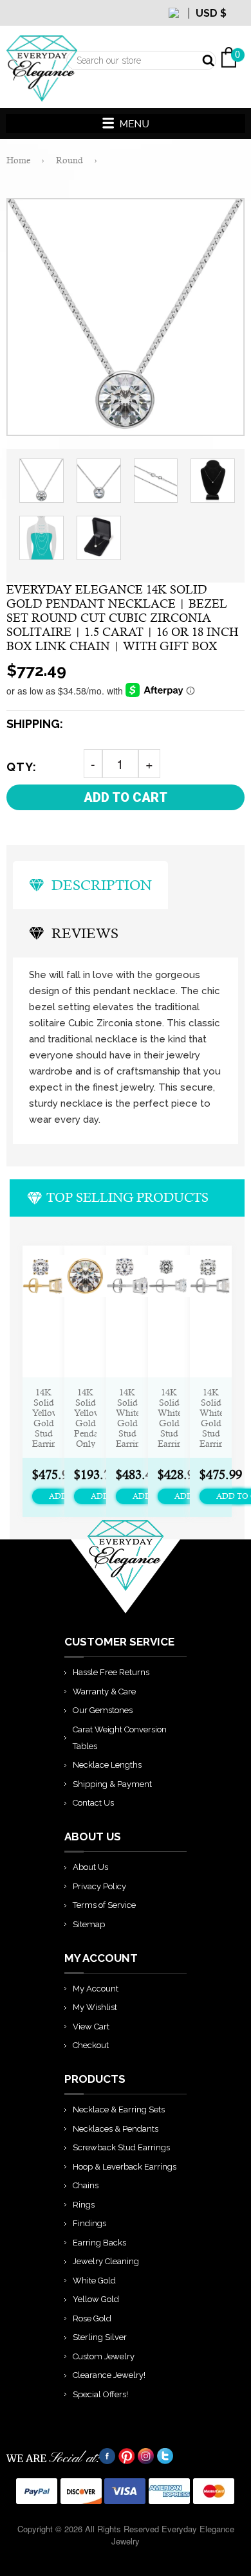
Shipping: (35, 724)
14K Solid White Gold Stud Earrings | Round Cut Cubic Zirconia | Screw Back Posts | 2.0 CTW (211, 1418)
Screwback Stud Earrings (121, 2147)
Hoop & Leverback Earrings (125, 2167)
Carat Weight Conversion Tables (120, 1738)
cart (238, 26)
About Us (90, 1867)
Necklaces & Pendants (116, 2129)
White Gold (94, 2281)
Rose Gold (92, 2318)
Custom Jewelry (104, 2356)
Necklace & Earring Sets (119, 2109)
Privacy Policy (99, 1886)
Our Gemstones (103, 1710)
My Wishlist (95, 2007)
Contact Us (93, 1803)
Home (18, 160)
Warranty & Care (104, 1692)
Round (70, 160)
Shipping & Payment (112, 1784)
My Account (96, 1989)
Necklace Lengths (107, 1765)
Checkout (91, 2045)
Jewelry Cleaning (106, 2261)
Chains (86, 2185)
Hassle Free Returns (111, 1672)
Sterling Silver (100, 2337)
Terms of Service (104, 1905)
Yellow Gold (96, 2299)
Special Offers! (100, 2394)
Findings (89, 2223)
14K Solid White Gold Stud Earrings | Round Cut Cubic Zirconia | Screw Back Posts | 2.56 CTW (127, 1418)
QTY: (22, 767)
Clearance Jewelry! (109, 2375)
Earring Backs (99, 2243)
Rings (84, 2205)
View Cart (91, 2027)
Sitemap (89, 1924)
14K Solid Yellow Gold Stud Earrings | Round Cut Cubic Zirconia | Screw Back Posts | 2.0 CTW (43, 1418)
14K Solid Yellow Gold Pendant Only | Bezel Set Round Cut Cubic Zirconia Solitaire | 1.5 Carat (85, 1418)
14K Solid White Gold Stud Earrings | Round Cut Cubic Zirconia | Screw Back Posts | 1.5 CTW (169, 1418)
